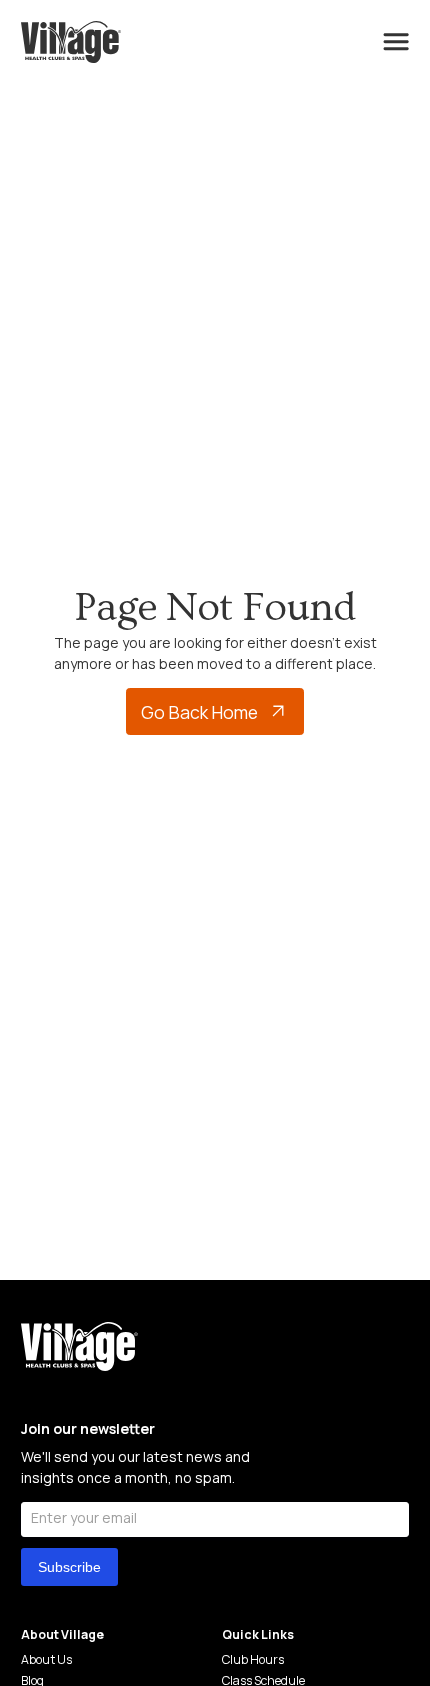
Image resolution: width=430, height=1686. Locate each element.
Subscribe (69, 1567)
